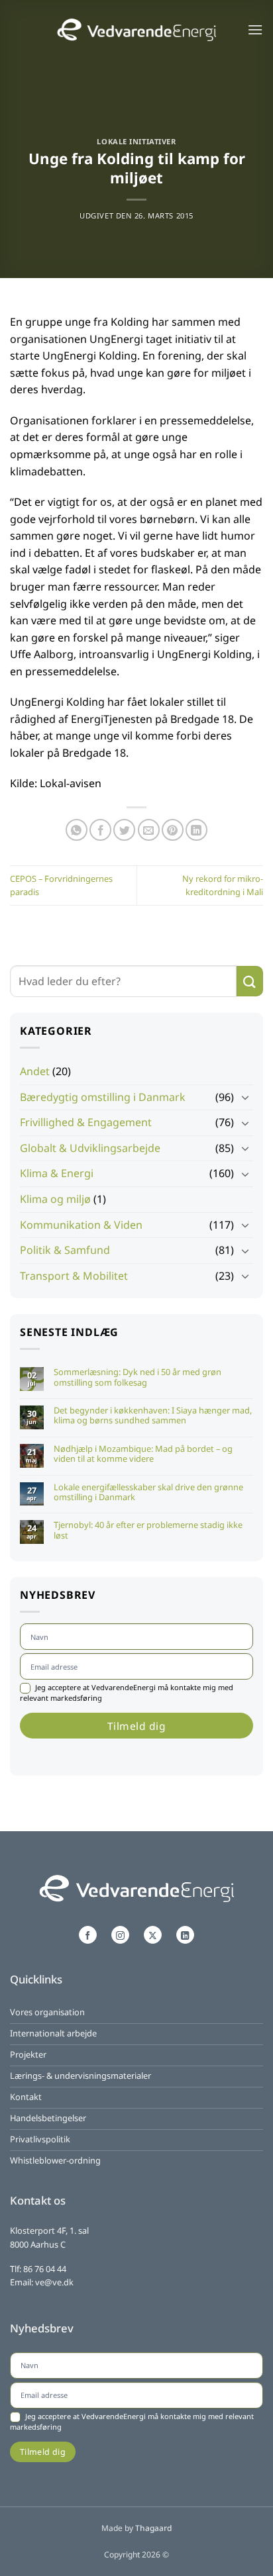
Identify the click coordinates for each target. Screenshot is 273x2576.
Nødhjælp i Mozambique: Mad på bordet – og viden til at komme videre (143, 1454)
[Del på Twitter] (124, 830)
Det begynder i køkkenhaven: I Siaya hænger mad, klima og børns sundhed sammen (153, 1416)
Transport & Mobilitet (74, 1276)
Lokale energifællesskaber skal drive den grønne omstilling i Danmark (148, 1493)
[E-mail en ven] (149, 830)
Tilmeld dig (136, 1726)
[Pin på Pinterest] (173, 830)
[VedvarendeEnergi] (136, 29)
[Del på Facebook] (100, 830)
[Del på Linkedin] (196, 830)
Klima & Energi (57, 1173)
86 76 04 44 (45, 2269)
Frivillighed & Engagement (86, 1122)
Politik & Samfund (65, 1250)
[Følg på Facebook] (87, 1935)
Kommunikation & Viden (81, 1225)
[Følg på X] (152, 1935)
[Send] (250, 981)
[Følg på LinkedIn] (185, 1935)
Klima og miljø (55, 1199)
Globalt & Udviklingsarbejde (90, 1148)
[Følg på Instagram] (120, 1935)
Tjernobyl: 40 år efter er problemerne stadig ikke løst (148, 1530)
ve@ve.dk (54, 2282)
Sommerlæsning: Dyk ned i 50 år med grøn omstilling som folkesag (137, 1377)
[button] (255, 29)
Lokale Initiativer (136, 141)
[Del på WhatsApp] (77, 830)
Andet (35, 1071)
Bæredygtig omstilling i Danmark (103, 1097)
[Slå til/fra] (245, 1097)
